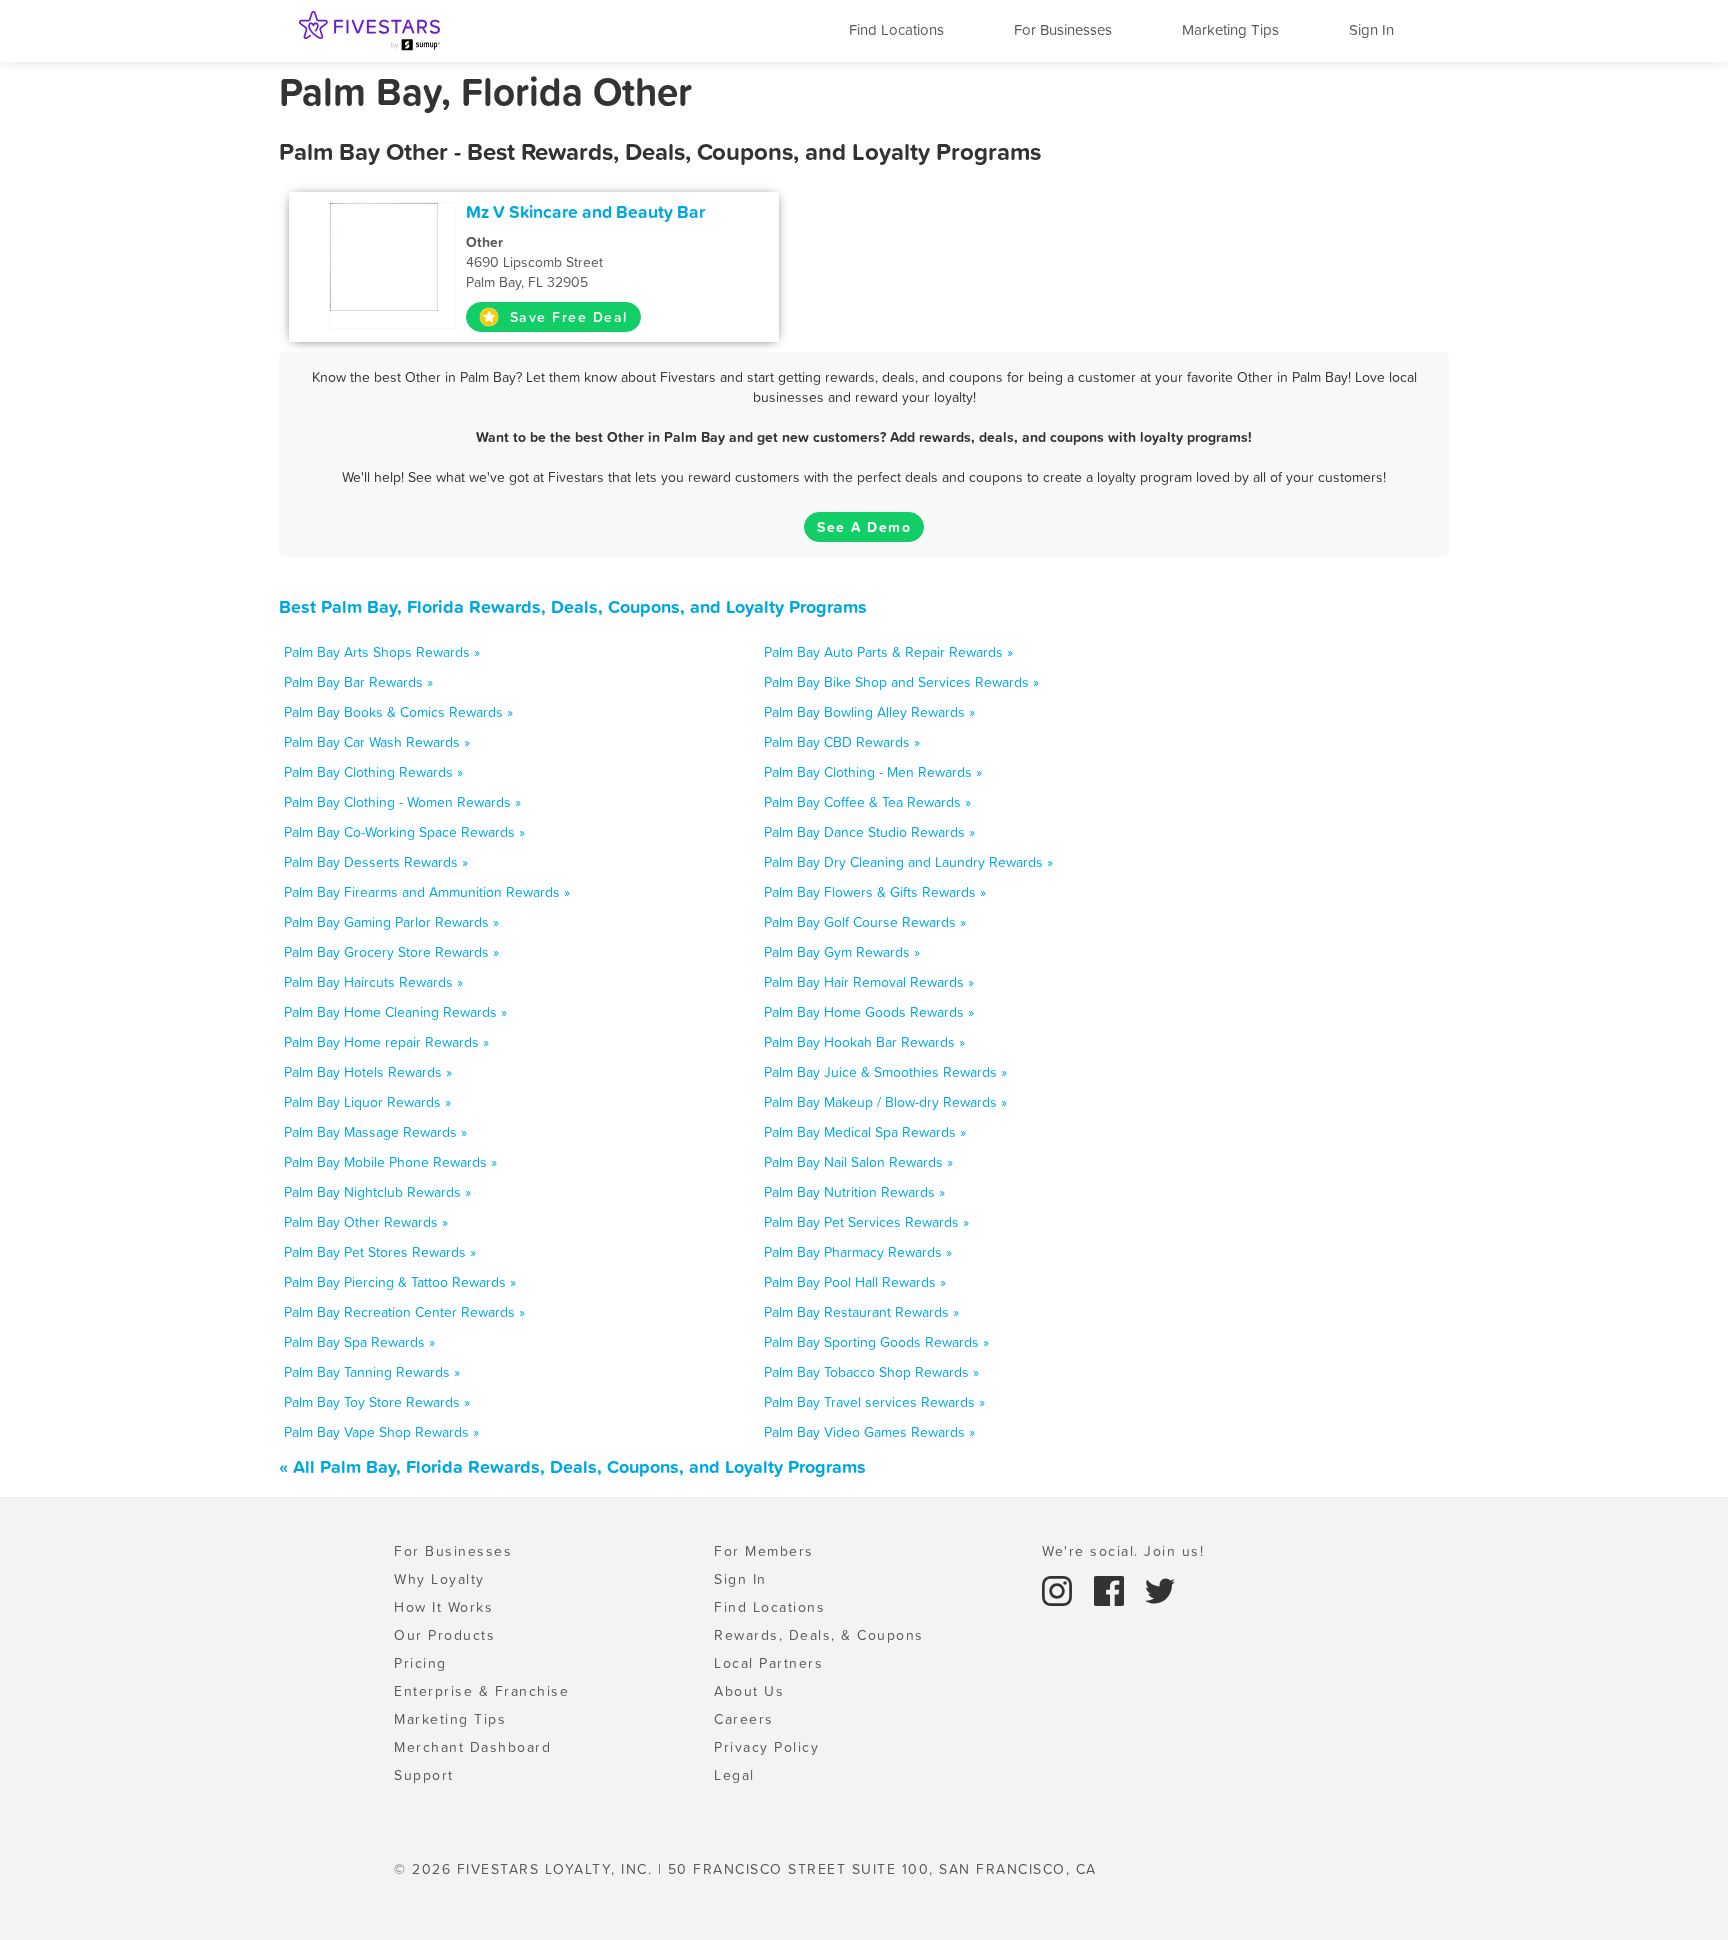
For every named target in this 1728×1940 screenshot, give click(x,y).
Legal (734, 1775)
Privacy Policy (766, 1747)
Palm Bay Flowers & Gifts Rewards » (875, 892)
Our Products (444, 1635)
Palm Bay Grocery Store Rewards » (391, 952)
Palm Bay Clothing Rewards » (373, 772)
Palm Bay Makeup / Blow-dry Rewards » (885, 1102)
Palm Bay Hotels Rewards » (368, 1072)
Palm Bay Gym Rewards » (842, 952)
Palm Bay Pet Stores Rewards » (380, 1252)
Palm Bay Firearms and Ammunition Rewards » (427, 892)
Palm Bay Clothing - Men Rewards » (873, 772)
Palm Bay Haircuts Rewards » (373, 982)
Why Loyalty (439, 1579)
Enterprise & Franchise (481, 1691)
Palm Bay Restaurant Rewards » (861, 1312)
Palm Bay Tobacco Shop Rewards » (871, 1372)
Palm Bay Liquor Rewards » (367, 1102)
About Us (749, 1691)
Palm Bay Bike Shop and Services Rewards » (901, 682)
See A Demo (864, 527)
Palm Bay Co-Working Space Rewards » (404, 832)
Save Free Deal (566, 317)
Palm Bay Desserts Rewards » (376, 862)
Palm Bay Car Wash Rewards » (377, 742)
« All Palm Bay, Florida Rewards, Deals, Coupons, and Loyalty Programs (572, 1466)
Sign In (1371, 29)
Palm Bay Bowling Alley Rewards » (869, 712)
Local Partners (768, 1663)
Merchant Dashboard (472, 1747)
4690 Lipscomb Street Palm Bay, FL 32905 (534, 262)
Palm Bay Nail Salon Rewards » (858, 1162)
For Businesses (1063, 29)
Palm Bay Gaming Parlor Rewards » (391, 922)
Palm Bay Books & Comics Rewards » (398, 712)
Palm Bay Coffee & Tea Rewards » (867, 802)
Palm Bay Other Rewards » (366, 1222)
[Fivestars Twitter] (1160, 1589)
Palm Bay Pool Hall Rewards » (855, 1282)
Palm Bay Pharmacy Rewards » (858, 1252)
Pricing (420, 1663)
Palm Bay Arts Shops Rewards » (382, 652)
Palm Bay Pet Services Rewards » (866, 1222)
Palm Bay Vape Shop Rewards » (381, 1432)
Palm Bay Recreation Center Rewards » (404, 1312)
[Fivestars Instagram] (1060, 1589)
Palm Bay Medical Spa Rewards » (865, 1132)
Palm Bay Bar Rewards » (358, 682)
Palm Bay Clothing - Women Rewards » (402, 802)
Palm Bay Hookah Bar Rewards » (864, 1042)
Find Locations (896, 29)
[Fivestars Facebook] (1112, 1589)
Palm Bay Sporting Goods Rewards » (876, 1342)
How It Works (443, 1607)
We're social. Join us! (1123, 1551)
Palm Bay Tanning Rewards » (372, 1372)
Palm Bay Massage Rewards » (375, 1132)
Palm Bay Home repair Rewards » (386, 1042)
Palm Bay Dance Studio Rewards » (869, 832)
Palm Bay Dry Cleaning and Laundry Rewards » (908, 862)
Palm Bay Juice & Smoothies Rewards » (885, 1072)
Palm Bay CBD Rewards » (842, 742)
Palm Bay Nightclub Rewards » (377, 1192)
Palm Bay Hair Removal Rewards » (869, 982)
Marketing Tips (1230, 29)
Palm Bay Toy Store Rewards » (377, 1402)
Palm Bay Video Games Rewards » (869, 1432)
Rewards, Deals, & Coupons (819, 1635)
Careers (744, 1719)
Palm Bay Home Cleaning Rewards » (395, 1012)
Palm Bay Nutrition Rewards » (854, 1192)
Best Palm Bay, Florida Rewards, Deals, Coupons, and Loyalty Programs (573, 606)
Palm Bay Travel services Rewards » (874, 1402)
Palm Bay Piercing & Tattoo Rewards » (400, 1282)
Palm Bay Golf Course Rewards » (865, 922)
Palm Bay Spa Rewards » (359, 1342)
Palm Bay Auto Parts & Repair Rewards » (888, 652)
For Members (764, 1551)
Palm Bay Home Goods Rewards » (869, 1012)
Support (424, 1775)
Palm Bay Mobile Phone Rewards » (390, 1162)
